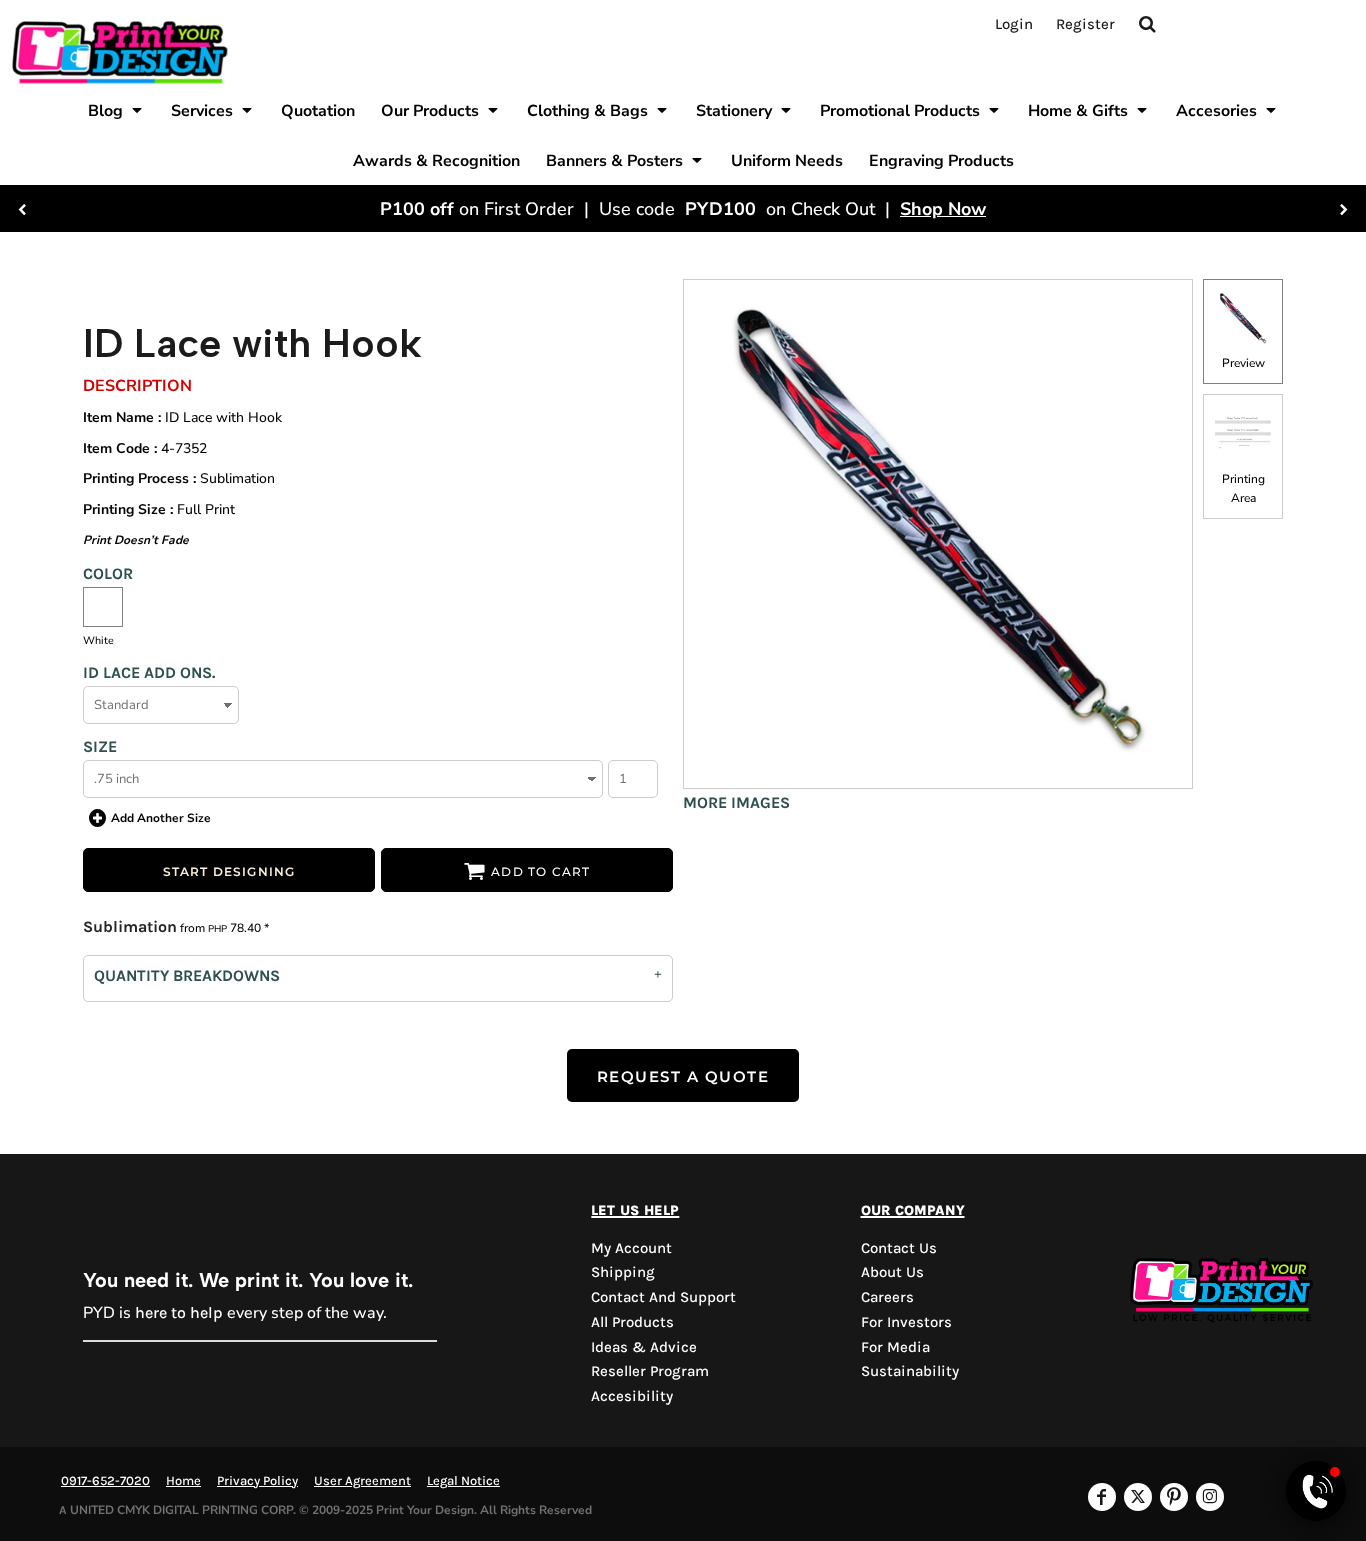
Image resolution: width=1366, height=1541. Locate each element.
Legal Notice (463, 1480)
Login (1014, 24)
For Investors (906, 1322)
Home (183, 1480)
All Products (632, 1322)
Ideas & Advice (644, 1347)
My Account (631, 1248)
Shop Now (943, 209)
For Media (895, 1347)
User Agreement (362, 1480)
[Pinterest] (1174, 1497)
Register (1085, 24)
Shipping (623, 1272)
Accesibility (632, 1396)
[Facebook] (1102, 1497)
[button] (116, 110)
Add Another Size (161, 818)
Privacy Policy (257, 1480)
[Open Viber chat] (1316, 1491)
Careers (887, 1297)
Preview (1243, 363)
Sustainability (910, 1371)
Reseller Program (650, 1371)
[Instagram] (1210, 1497)
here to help (179, 1312)
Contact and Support (663, 1297)
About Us (892, 1272)
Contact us (899, 1248)
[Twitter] (1138, 1497)
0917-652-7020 (105, 1480)
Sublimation (130, 926)
